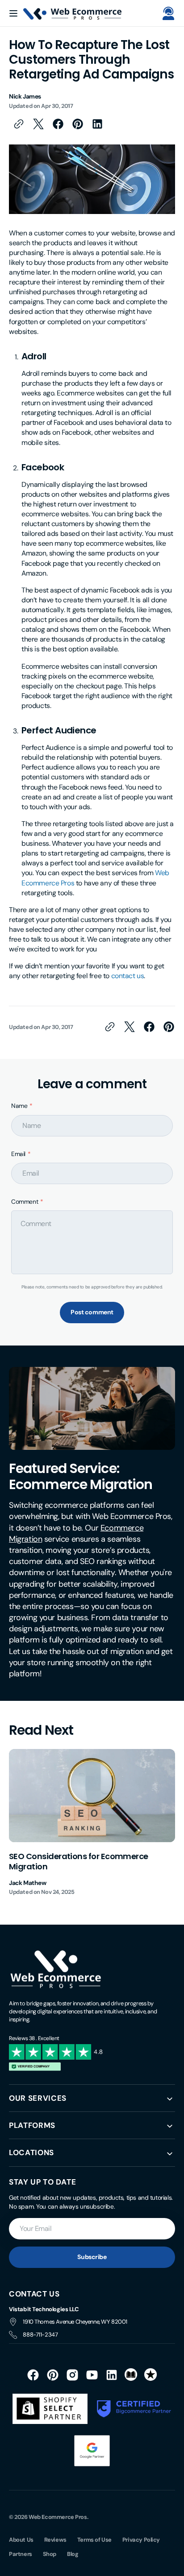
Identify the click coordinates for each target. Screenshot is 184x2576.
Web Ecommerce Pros (58, 2517)
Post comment (92, 1312)
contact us (128, 976)
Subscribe (92, 2257)
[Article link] (92, 1823)
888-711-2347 (40, 2335)
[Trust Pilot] (151, 2375)
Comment (25, 1202)
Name (19, 1106)
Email (18, 1154)
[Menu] (13, 13)
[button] (168, 13)
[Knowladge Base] (131, 2375)
